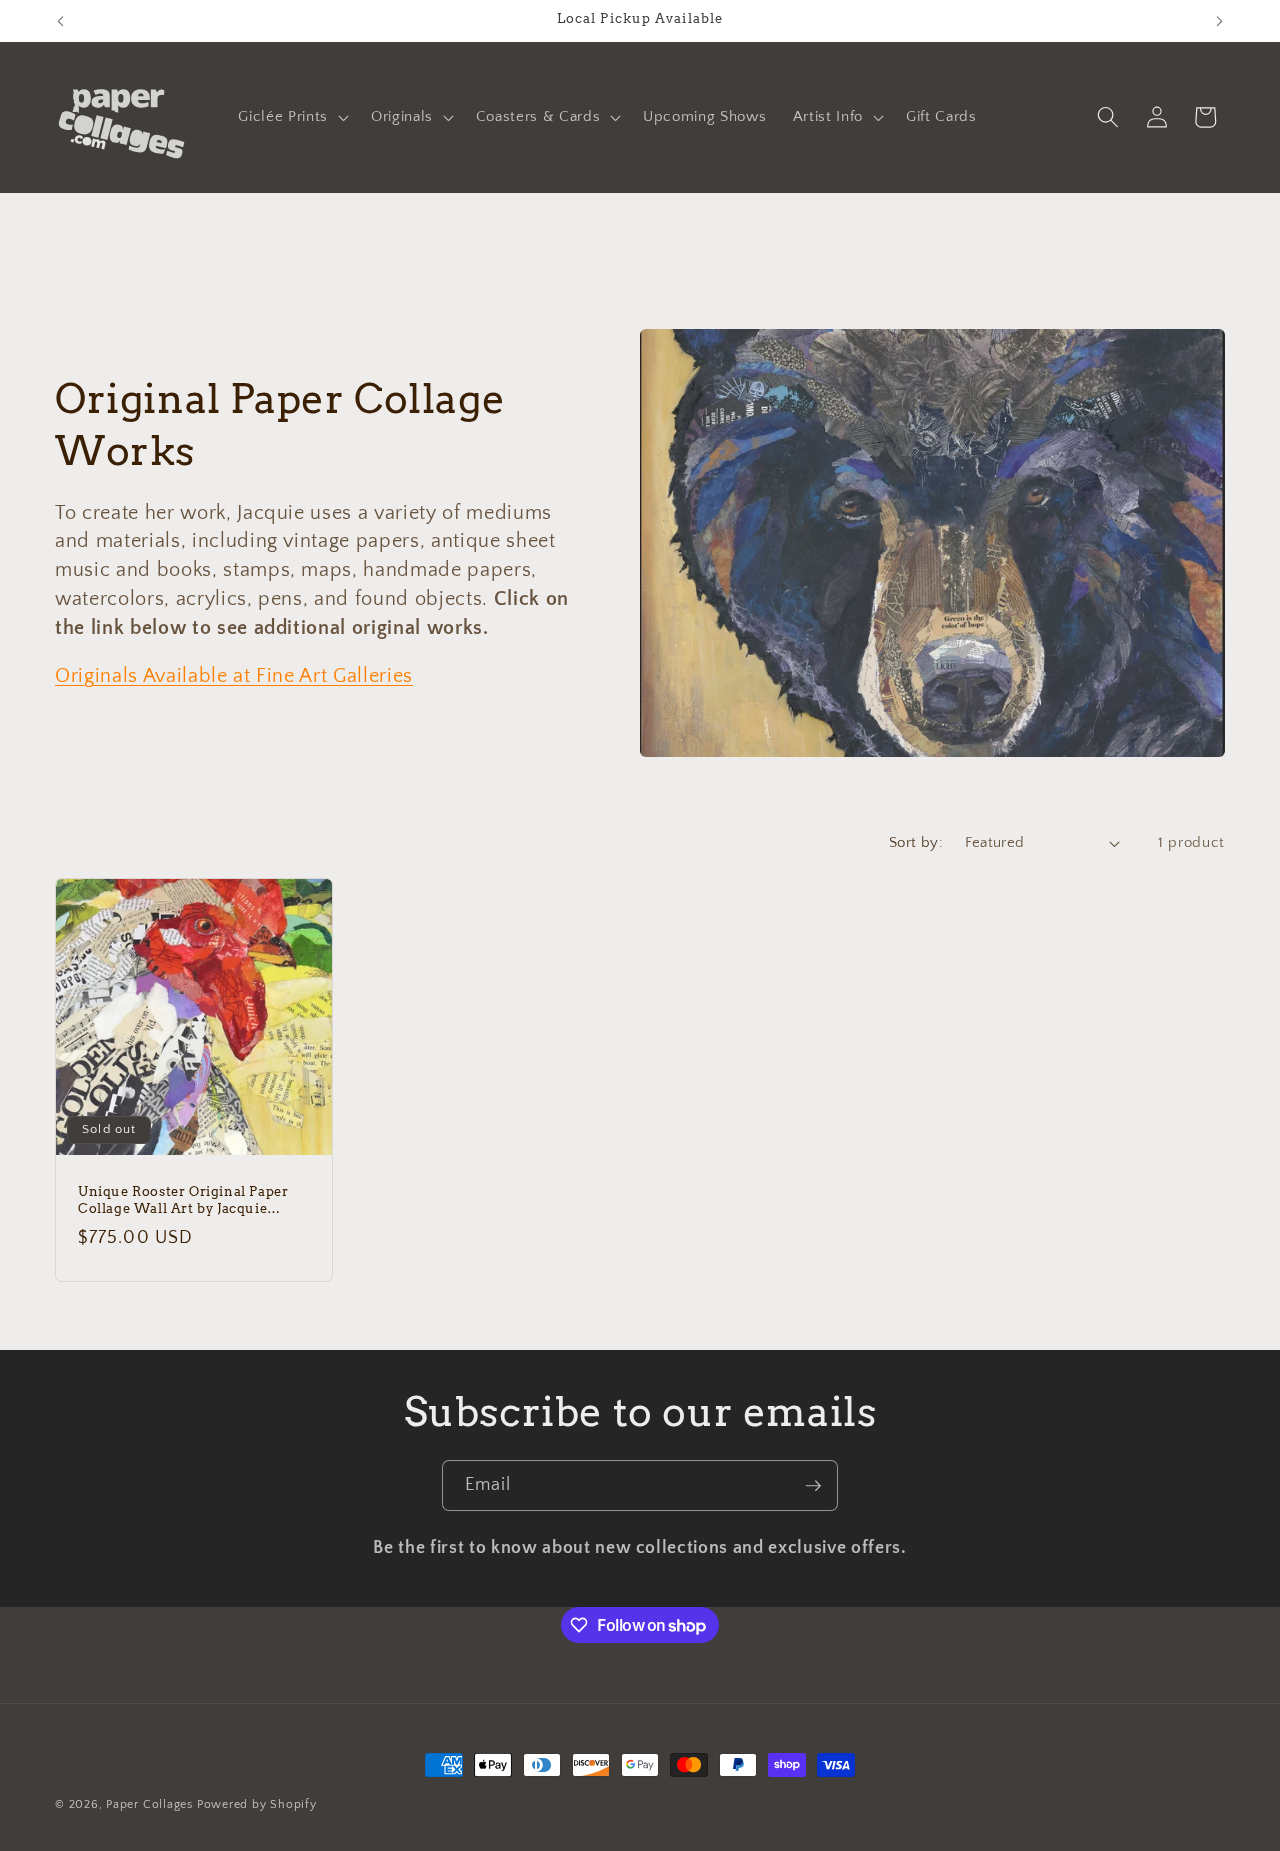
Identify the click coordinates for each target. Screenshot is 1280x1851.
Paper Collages (149, 1804)
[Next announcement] (1220, 21)
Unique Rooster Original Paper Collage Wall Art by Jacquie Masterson (183, 1201)
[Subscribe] (813, 1486)
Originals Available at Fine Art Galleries (234, 676)
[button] (291, 117)
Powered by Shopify (257, 1804)
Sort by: (916, 842)
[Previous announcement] (61, 21)
